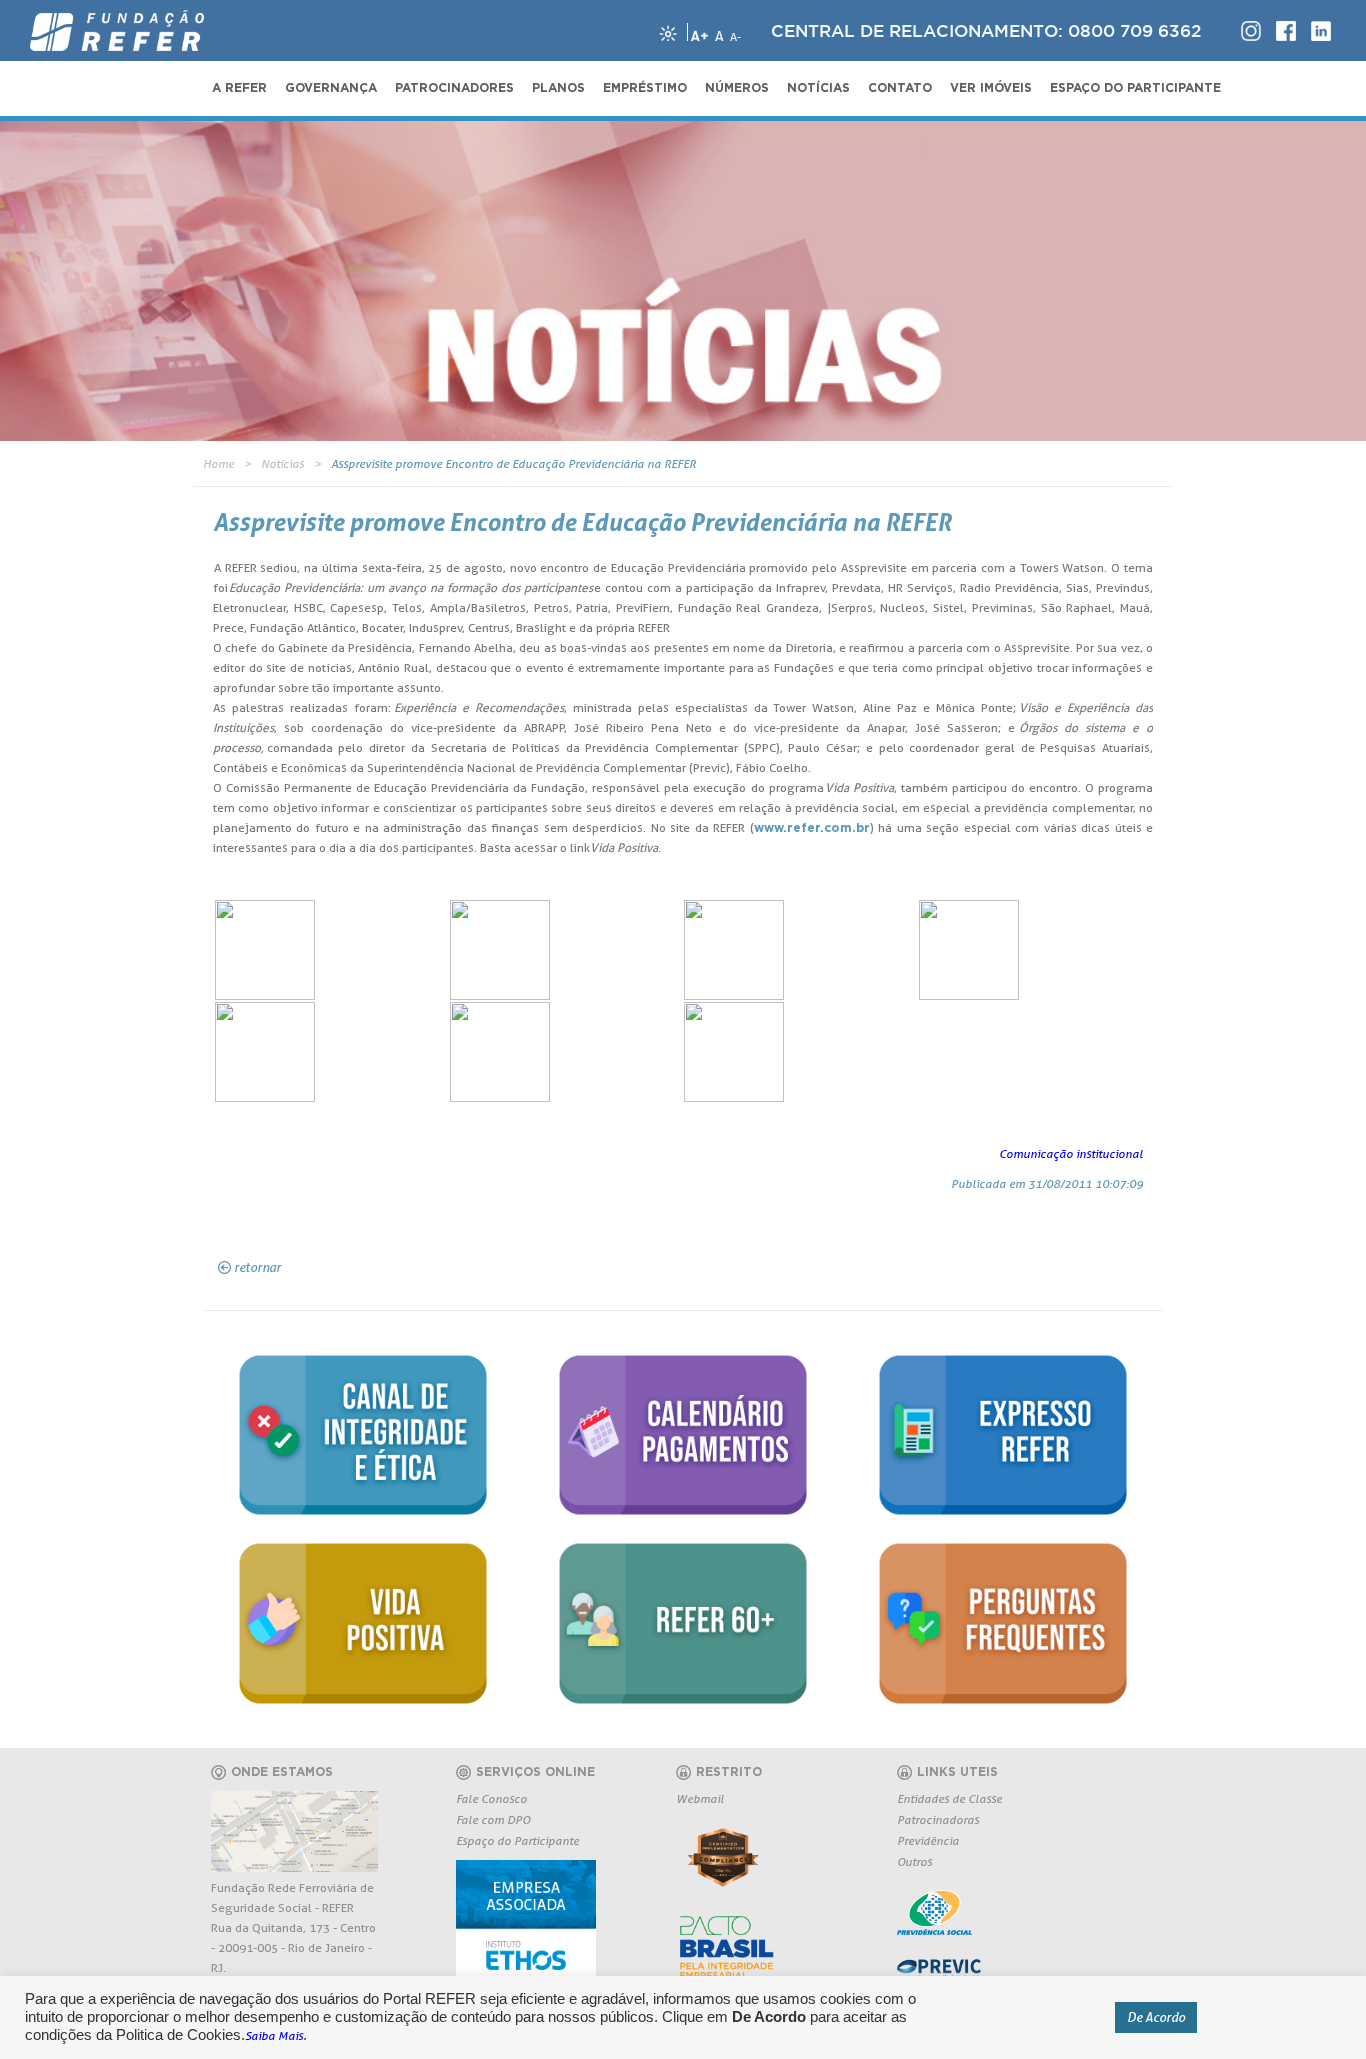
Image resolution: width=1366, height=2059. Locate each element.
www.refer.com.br (812, 828)
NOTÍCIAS (818, 88)
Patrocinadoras (938, 1819)
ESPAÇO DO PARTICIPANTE (1135, 88)
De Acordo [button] (1156, 2017)
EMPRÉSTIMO (645, 88)
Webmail (700, 1798)
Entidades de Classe (949, 1798)
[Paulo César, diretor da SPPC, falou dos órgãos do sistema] (1035, 950)
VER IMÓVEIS (991, 88)
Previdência (928, 1840)
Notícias (282, 463)
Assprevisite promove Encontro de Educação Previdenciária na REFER (513, 463)
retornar (257, 1267)
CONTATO (900, 88)
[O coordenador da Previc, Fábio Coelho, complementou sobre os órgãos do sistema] (331, 1052)
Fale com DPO (493, 1819)
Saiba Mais (274, 2035)
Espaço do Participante (517, 1840)
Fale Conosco (491, 1798)
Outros (914, 1861)
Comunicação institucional (1071, 1153)
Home (218, 463)
